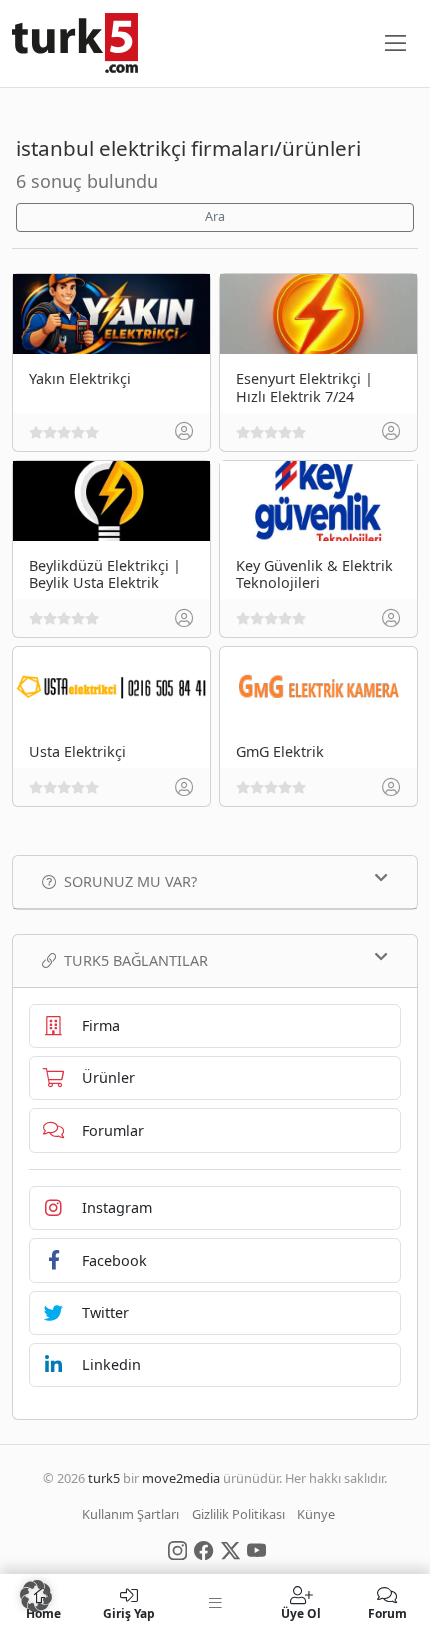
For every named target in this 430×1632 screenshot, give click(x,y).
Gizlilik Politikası (238, 1514)
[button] (36, 1596)
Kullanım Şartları (130, 1514)
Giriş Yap (129, 1612)
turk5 (104, 1478)
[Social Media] (177, 1549)
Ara (215, 216)
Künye (316, 1514)
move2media (181, 1478)
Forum (387, 1612)
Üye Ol (301, 1612)
